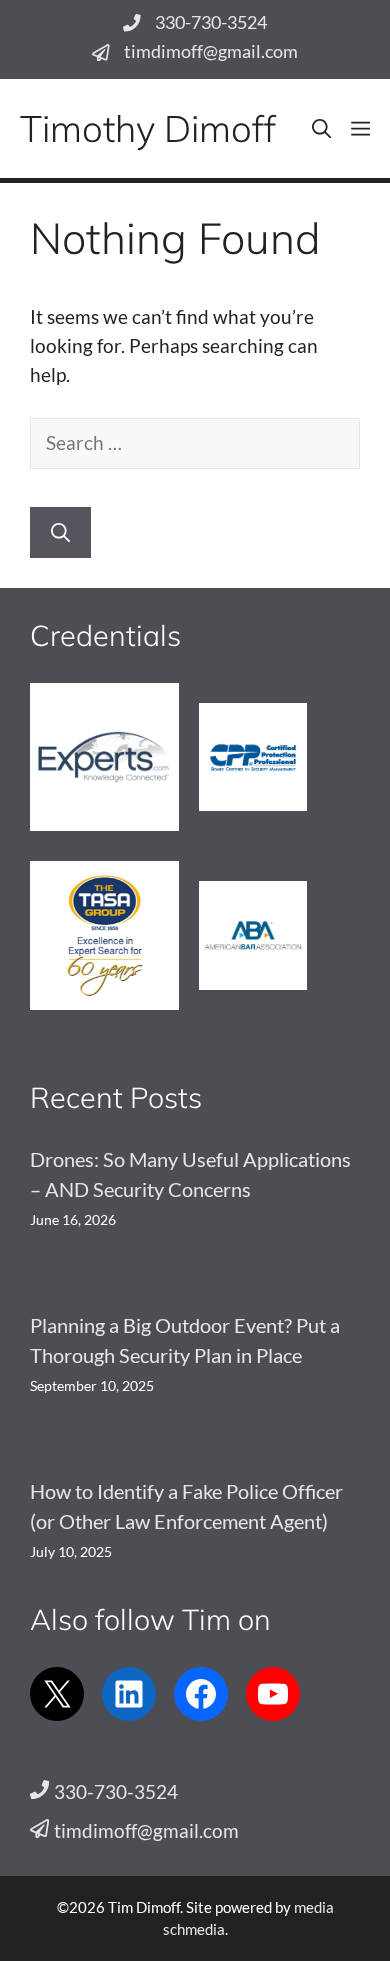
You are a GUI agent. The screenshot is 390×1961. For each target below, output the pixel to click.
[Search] (60, 532)
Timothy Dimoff (148, 128)
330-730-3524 (211, 22)
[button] (321, 128)
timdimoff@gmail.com (211, 51)
